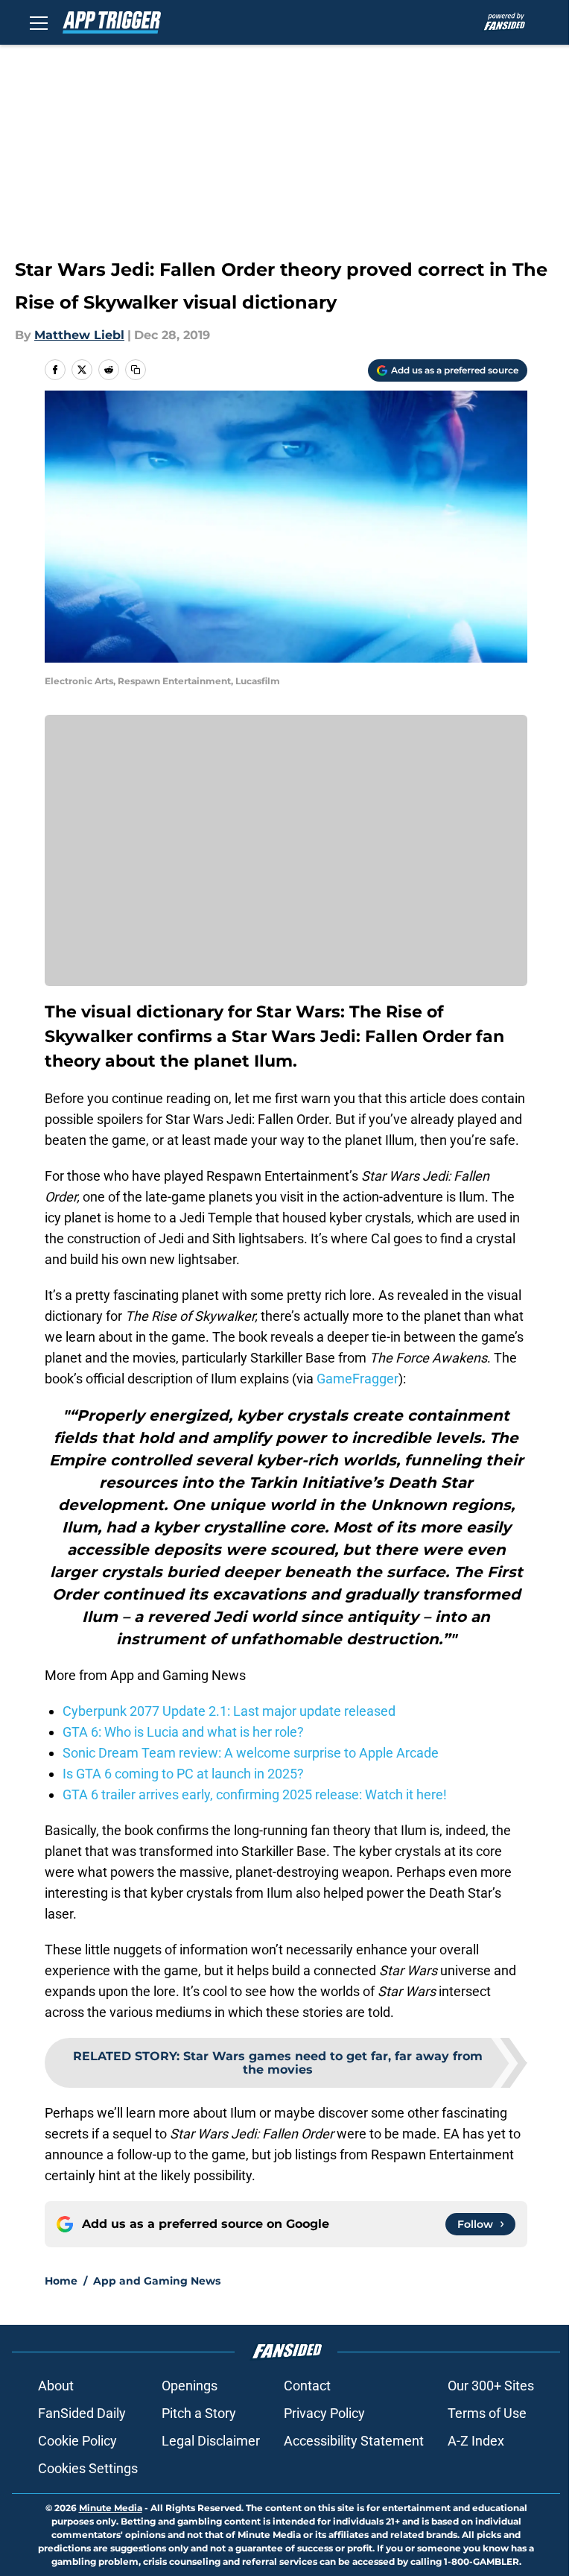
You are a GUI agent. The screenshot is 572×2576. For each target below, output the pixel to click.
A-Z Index (476, 2441)
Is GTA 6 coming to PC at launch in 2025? (183, 1774)
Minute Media (111, 2508)
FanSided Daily (82, 2413)
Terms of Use (487, 2413)
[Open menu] (39, 22)
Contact (307, 2386)
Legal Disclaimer (211, 2441)
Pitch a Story (199, 2413)
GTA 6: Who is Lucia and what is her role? (183, 1732)
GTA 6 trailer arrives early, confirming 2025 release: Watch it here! (255, 1794)
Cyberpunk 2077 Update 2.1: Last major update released (229, 1711)
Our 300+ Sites (491, 2386)
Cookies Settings (88, 2468)
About (56, 2386)
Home (61, 2281)
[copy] (136, 370)
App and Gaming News (157, 2281)
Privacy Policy (324, 2413)
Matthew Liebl (79, 335)
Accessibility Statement (354, 2441)
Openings (190, 2386)
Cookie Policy (77, 2441)
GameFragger (357, 1379)
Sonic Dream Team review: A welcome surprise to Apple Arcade (251, 1753)
